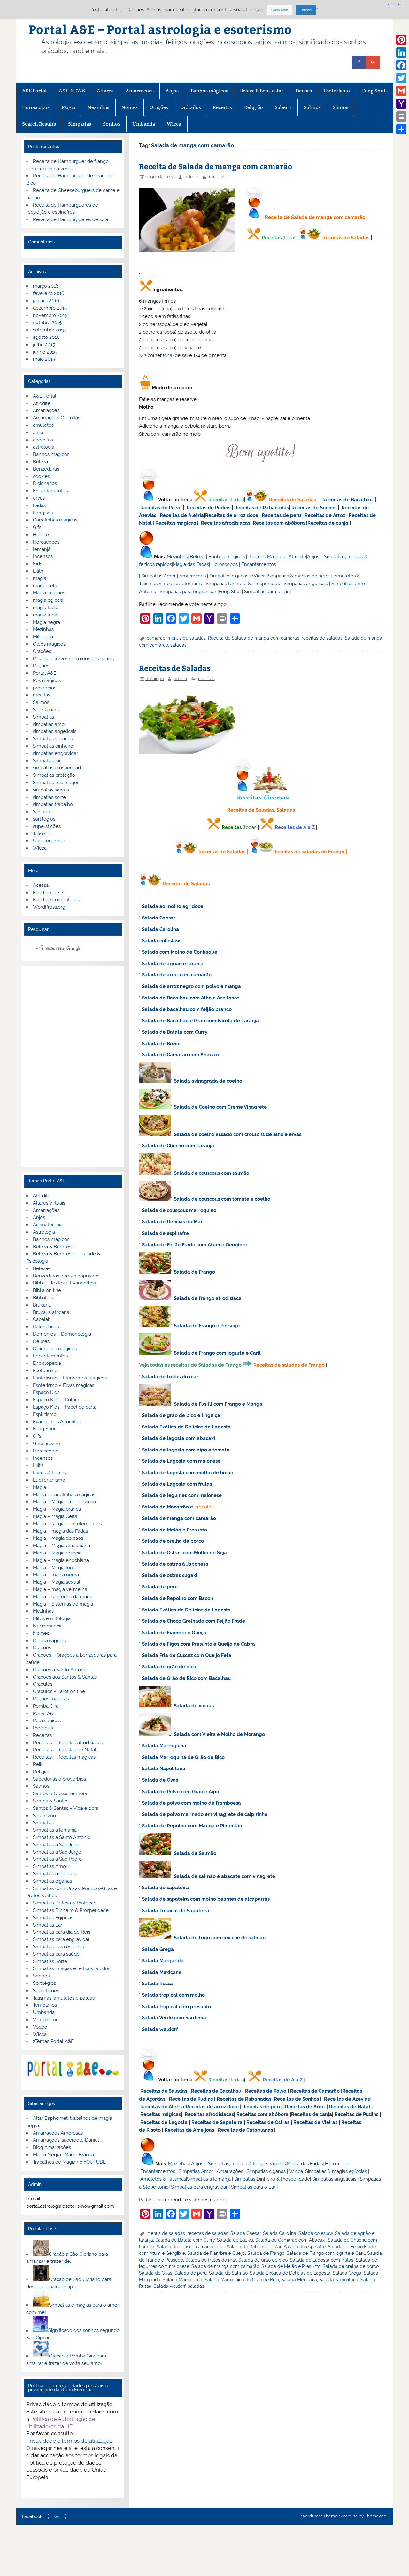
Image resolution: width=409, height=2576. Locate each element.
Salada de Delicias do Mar (172, 1222)
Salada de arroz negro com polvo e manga (191, 986)
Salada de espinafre (165, 1233)
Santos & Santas (51, 1801)
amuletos (43, 425)
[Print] (401, 116)
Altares (105, 91)
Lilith (38, 571)
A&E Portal (34, 91)
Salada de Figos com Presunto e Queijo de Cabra (198, 1644)
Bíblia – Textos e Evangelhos (64, 1283)
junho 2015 (45, 352)
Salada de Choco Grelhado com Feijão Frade (193, 1621)
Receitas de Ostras (268, 2122)
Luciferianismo (49, 1480)
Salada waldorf (160, 2029)
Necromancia (48, 1626)
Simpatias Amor (158, 576)
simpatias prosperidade (58, 768)
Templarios (45, 2005)
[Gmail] (401, 91)
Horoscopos (36, 107)
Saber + (283, 107)
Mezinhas (98, 107)
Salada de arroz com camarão (177, 975)
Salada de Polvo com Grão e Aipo (181, 1792)
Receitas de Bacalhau (347, 500)
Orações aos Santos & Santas (65, 1677)
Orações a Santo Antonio (60, 1670)
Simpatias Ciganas (53, 739)
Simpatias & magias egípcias (299, 576)
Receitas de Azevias (347, 2099)
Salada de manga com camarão (179, 1518)
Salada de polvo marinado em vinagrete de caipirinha (205, 1814)
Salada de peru (160, 1587)
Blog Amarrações (52, 2147)
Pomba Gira (46, 1706)
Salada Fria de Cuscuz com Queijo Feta (187, 1655)
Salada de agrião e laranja (173, 964)
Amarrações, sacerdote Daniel (66, 2140)
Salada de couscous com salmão (212, 1173)
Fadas (39, 505)
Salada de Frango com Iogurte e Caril (217, 1353)
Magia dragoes (49, 593)
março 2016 (46, 286)
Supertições (46, 1991)
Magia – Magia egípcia (57, 1553)
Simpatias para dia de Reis (62, 1932)
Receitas (222, 107)
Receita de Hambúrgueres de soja (70, 219)
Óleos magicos (49, 644)
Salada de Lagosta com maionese (181, 1461)
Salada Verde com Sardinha (174, 2018)
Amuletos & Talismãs (163, 2179)
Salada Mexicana (162, 1972)
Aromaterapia (48, 1225)
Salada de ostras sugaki (170, 1575)
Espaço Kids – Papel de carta (65, 1407)
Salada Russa (157, 1984)
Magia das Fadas (191, 564)
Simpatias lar (47, 761)
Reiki (38, 1764)
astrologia (44, 447)
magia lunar (46, 615)
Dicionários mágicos (55, 1349)
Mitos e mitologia (52, 1618)
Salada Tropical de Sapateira (176, 1911)
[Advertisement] (73, 1066)
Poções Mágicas (267, 557)
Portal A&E (45, 673)
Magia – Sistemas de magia (63, 1604)
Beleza (197, 557)
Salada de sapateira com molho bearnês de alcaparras (206, 1899)
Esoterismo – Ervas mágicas (64, 1385)
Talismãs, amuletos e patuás (64, 1998)
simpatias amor (50, 724)
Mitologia (43, 637)
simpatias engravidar (55, 753)
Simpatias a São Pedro (57, 1859)
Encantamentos (259, 564)
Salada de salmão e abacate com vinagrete (224, 1876)
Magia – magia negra (56, 1575)
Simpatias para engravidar (188, 592)
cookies (41, 476)
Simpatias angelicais (306, 584)
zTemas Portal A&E (53, 2041)
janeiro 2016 (46, 301)
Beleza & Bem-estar (262, 91)
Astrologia (44, 1232)
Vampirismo (46, 2020)
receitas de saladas (322, 638)
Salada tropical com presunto (176, 2007)
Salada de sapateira (165, 1888)
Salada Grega (158, 1949)
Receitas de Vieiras (315, 2122)
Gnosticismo (46, 1443)
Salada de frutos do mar (170, 1377)
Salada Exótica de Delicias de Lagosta (186, 1427)
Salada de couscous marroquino (179, 1210)
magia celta (46, 586)
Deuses (304, 91)
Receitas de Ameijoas (189, 2130)
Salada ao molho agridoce (173, 906)
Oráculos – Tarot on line (59, 1691)
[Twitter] (401, 78)
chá (167, 309)
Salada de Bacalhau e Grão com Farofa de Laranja (200, 1021)
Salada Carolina (160, 929)
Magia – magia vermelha (60, 1589)
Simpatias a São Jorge (57, 1852)
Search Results (39, 124)
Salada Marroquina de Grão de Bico (183, 1757)
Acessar (42, 885)
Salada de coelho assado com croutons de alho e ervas (238, 1134)
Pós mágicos (47, 680)
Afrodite (297, 557)
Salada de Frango (194, 1272)
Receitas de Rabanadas (262, 508)
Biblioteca (44, 1298)
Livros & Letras (49, 1473)
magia (40, 578)
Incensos (43, 556)
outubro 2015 (47, 322)
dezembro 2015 (50, 308)
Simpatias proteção (54, 775)
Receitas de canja (328, 523)
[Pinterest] (401, 40)
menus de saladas (187, 638)
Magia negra (46, 622)
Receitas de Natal (350, 2107)
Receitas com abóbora (279, 523)
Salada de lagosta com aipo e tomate (186, 1450)
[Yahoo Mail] (401, 104)
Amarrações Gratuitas (57, 418)
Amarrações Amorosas (58, 2133)
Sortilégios (44, 1983)
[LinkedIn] (401, 52)
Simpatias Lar (48, 1925)
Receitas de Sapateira (217, 2122)
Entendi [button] (306, 10)
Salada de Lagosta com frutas (177, 1484)
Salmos (312, 107)
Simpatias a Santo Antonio (62, 1837)
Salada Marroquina (164, 1746)
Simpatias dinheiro (53, 746)
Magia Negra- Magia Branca (63, 2155)
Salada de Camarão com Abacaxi (180, 1055)
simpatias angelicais (55, 731)
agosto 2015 (46, 337)
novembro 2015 (50, 315)
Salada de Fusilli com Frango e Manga (218, 1404)
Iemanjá (42, 549)
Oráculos (191, 107)
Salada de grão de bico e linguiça (181, 1415)
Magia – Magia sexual (57, 1582)
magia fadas (46, 608)
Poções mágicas (51, 1699)
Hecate (41, 535)
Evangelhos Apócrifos (57, 1422)
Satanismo (44, 1816)
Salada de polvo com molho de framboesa (191, 1803)
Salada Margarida (163, 1961)
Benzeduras (46, 469)
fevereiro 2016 (49, 293)
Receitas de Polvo (161, 508)
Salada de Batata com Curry (175, 1032)
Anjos (172, 91)
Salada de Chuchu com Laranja (178, 1146)
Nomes (130, 107)
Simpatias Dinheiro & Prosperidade (244, 584)
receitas (217, 177)
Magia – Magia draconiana (62, 1546)
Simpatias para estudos (58, 1947)
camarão (156, 638)
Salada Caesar (159, 918)
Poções (41, 666)
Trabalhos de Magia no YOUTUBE (69, 2162)
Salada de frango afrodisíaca (208, 1298)
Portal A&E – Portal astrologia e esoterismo (160, 29)
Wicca (174, 124)
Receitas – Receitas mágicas (64, 1757)
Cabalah (42, 1319)
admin (191, 177)
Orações (159, 107)
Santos (340, 107)
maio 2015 (44, 359)
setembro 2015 (49, 330)
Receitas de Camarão (315, 2091)
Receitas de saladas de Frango (309, 852)
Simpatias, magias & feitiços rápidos (247, 2164)
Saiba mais (280, 10)
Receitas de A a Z (295, 827)
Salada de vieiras (194, 1706)
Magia (69, 107)
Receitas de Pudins (208, 508)
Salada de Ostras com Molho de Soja (184, 1553)
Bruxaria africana (51, 1312)
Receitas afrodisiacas (226, 523)
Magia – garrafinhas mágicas (64, 1495)
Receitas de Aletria (182, 515)
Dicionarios (45, 483)
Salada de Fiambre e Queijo (174, 1633)
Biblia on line (47, 1290)
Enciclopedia (47, 1363)
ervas (39, 498)
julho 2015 (44, 345)
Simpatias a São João (56, 1845)
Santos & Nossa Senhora (60, 1793)
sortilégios (44, 819)
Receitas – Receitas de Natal (65, 1750)
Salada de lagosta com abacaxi (178, 1438)
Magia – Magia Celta (55, 1516)
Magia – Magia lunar (55, 1568)
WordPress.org (49, 907)
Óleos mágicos (49, 1641)
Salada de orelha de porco (173, 1541)
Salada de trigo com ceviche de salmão (220, 1938)
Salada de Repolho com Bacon (177, 1598)
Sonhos (112, 124)
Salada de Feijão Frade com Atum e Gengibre (195, 1245)
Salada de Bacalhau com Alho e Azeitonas (191, 998)
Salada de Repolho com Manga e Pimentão (192, 1826)
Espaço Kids (46, 1392)
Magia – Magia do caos (58, 1538)
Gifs (37, 527)
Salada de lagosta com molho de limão (188, 1473)
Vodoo (40, 2027)
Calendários (46, 1327)
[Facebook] (401, 65)
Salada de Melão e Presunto (174, 1530)
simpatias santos (51, 790)
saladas (178, 645)
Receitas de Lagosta (164, 2122)
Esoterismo (337, 91)
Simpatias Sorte (50, 1961)
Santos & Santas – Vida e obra (66, 1808)
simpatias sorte (49, 797)
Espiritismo (45, 1414)
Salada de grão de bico (169, 1667)
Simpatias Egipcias (53, 1918)
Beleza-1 (42, 1268)
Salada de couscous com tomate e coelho (222, 1199)
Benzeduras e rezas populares (66, 1276)
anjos (39, 433)
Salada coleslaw (161, 941)
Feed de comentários (56, 900)
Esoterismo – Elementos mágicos (70, 1378)
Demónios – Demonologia (62, 1334)
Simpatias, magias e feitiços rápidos (72, 1968)
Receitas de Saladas (346, 238)
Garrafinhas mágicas (55, 520)
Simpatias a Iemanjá (180, 584)
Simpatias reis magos (56, 783)
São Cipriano (47, 710)
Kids (38, 564)
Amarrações (140, 91)
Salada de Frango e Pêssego (207, 1326)
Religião (254, 107)
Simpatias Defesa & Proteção (65, 1903)
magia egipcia (48, 600)
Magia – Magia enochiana (61, 1560)
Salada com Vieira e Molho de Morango (219, 1734)
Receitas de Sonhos (314, 508)
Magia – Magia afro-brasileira (64, 1502)
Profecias (43, 1728)
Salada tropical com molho (173, 1995)
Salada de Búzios (162, 1044)
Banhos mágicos (209, 91)
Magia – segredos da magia (63, 1597)
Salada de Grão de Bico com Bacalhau (186, 1678)
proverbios (45, 688)
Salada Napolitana (164, 1769)
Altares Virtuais (49, 1203)
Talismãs (42, 834)
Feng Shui (374, 91)
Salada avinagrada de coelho (208, 1081)
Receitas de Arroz (325, 515)
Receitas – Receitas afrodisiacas (68, 1743)
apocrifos (43, 440)
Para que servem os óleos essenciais (73, 659)
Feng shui (44, 513)
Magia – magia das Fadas (60, 1531)
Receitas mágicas (176, 523)
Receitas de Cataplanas (245, 2130)
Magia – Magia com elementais (67, 1524)
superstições (47, 826)
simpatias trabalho (53, 804)
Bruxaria (42, 1305)
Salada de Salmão (195, 1853)
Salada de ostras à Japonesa (175, 1564)
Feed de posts (49, 893)
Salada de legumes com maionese (182, 1495)
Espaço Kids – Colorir (56, 1400)
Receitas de (219, 515)
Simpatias (80, 124)
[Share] (401, 129)
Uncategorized (49, 841)
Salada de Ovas (160, 1780)
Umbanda (144, 124)
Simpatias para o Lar (266, 592)
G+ (57, 2517)
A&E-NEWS (72, 91)
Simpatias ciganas (229, 576)
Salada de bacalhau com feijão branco (187, 1009)
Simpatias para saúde (56, 1954)
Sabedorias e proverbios (59, 1779)
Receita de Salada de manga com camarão (216, 166)
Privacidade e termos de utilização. (70, 2441)
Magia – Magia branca (57, 1509)
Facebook (32, 2517)
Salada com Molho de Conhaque (180, 952)
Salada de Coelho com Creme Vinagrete (220, 1107)
